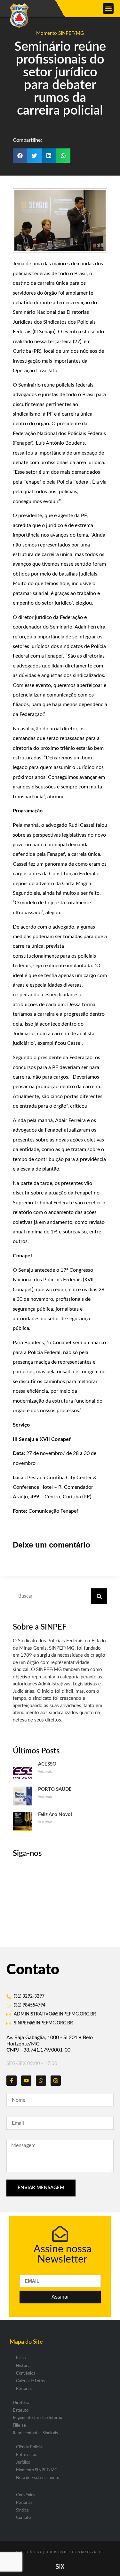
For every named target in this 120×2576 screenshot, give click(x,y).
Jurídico (23, 2463)
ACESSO (47, 1764)
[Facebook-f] (12, 2081)
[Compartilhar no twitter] (34, 156)
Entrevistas (26, 2455)
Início (21, 2358)
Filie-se (19, 2425)
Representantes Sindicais (35, 2433)
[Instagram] (56, 2081)
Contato (23, 2518)
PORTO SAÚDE (55, 1789)
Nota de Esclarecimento (38, 2478)
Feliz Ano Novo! (55, 1815)
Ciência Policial (29, 2447)
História (23, 2366)
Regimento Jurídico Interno (37, 2418)
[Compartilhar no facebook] (20, 156)
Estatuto (21, 2410)
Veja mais (45, 1771)
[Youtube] (26, 2081)
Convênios (26, 2373)
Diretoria (21, 2403)
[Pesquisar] (99, 1596)
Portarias (24, 2389)
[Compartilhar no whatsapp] (63, 156)
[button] (108, 8)
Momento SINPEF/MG (60, 33)
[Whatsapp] (41, 2081)
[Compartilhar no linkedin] (49, 156)
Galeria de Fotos (30, 2381)
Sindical (23, 2510)
